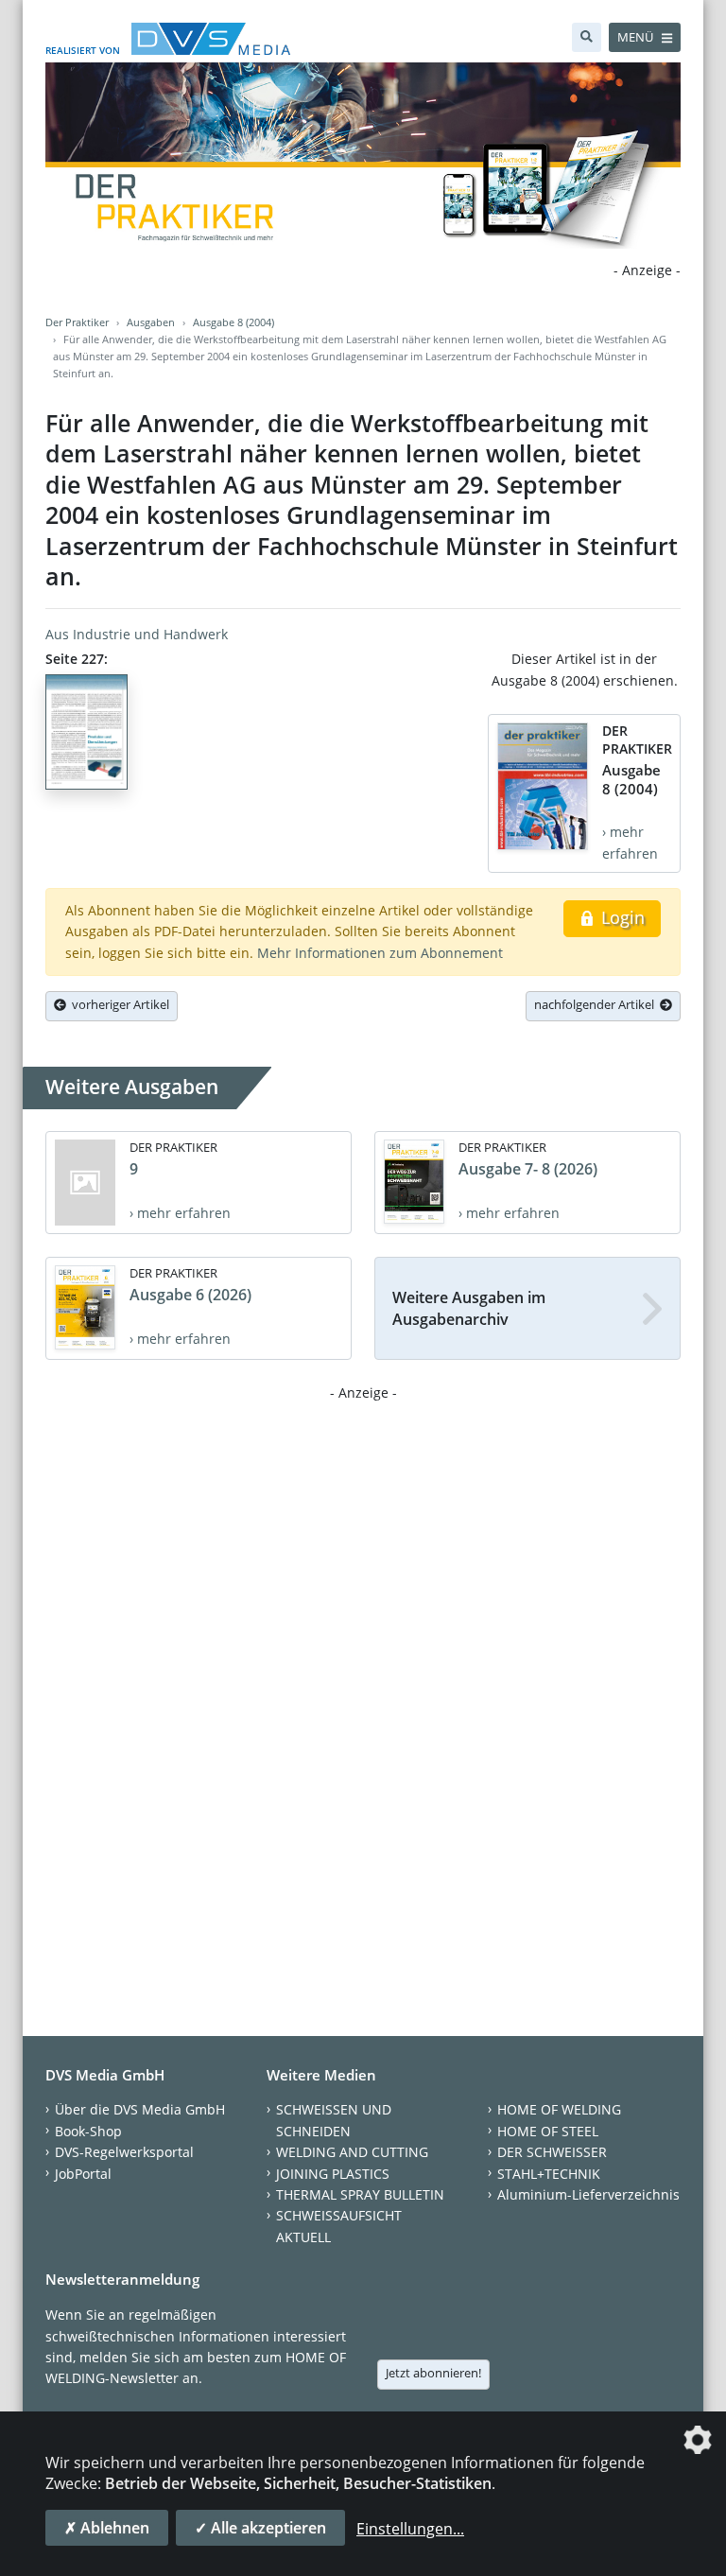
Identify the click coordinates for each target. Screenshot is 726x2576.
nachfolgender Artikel (597, 1004)
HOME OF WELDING (559, 2109)
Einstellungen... (410, 2529)
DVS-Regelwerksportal (124, 2152)
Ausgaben (151, 322)
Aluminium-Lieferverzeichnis (588, 2194)
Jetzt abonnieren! (433, 2373)
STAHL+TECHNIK (549, 2174)
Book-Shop (88, 2131)
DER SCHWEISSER (552, 2152)
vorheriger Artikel (118, 1004)
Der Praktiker (77, 322)
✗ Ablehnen (107, 2528)
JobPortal (83, 2174)
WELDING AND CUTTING (352, 2152)
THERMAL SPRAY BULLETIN (360, 2194)
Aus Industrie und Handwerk (137, 634)
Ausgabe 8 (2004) (233, 322)
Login (621, 917)
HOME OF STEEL (548, 2131)
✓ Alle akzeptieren (260, 2528)
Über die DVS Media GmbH (140, 2109)
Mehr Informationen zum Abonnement (380, 953)
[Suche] (587, 37)
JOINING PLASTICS (333, 2174)
